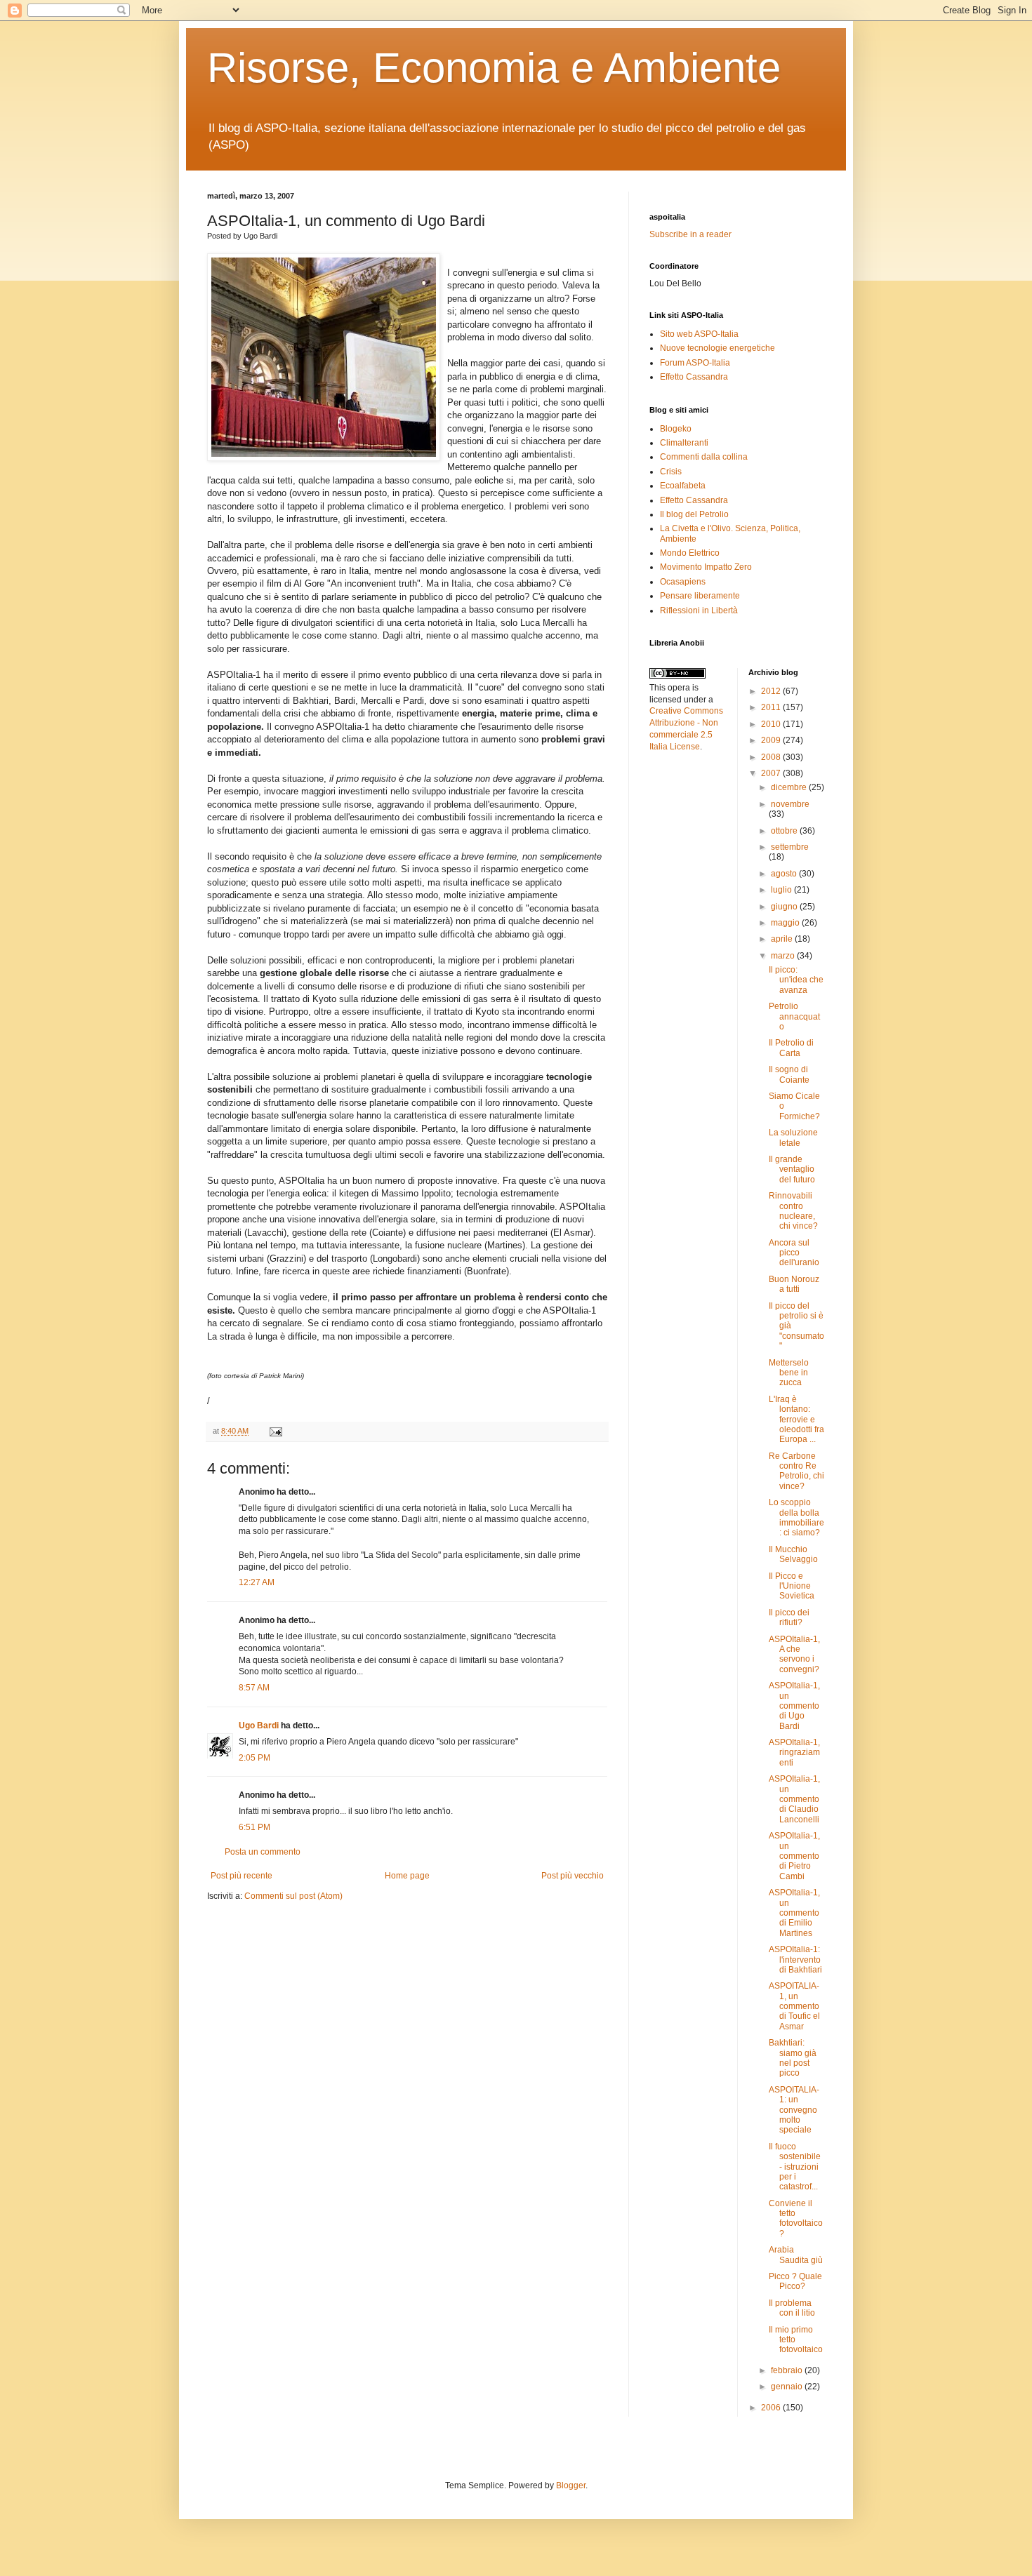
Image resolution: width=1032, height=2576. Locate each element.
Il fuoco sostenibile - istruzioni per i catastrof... (795, 2167)
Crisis (671, 472)
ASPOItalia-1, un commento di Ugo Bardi (794, 1706)
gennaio (788, 2387)
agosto (785, 874)
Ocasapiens (683, 582)
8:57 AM (254, 1688)
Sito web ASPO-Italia (699, 334)
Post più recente (242, 1876)
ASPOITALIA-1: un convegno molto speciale (794, 2110)
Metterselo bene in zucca (789, 1373)
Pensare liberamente (700, 596)
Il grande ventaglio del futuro (792, 1169)
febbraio (788, 2370)
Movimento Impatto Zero (706, 567)
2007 (772, 773)
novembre (790, 804)
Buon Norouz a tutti (794, 1284)
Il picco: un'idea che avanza (796, 980)
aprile (783, 939)
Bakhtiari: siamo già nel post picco (793, 2058)
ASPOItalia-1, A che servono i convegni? (794, 1654)
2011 (772, 707)
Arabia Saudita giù (796, 2255)
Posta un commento (263, 1852)
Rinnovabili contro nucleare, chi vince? (793, 1211)
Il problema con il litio (792, 2308)
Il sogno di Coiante (789, 1074)
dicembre (790, 787)
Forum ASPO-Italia (695, 363)
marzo (784, 956)
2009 (772, 740)
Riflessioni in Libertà (699, 610)
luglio (782, 890)
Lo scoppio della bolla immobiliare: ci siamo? (796, 1517)
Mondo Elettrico (690, 553)
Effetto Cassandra (694, 377)
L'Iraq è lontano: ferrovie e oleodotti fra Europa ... (796, 1420)
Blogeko (676, 429)
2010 (772, 724)
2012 (772, 691)
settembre (790, 847)
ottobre (785, 831)
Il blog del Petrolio (694, 514)
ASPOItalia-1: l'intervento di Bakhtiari (795, 1960)
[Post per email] (274, 1431)
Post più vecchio (573, 1876)
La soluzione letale (793, 1137)
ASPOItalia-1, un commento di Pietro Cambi (794, 1856)
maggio (786, 923)
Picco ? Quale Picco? (795, 2281)
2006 (772, 2408)
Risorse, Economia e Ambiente (494, 68)
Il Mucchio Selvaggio (793, 1554)
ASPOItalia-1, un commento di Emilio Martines (794, 1913)
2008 (772, 757)
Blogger (571, 2485)
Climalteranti (684, 443)
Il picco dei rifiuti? (789, 1617)
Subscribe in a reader (690, 234)
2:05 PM (254, 1758)
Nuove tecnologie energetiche (717, 348)
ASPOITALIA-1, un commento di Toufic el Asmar (794, 2006)
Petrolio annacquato (794, 1016)
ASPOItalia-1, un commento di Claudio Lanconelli (794, 1799)
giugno (785, 907)
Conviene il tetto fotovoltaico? (796, 2218)
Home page (407, 1876)
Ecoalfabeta (683, 486)
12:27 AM (257, 1582)
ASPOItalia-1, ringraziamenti (794, 1753)
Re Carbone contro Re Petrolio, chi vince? (796, 1471)
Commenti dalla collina (704, 457)
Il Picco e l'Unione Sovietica (792, 1586)
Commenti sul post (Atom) (293, 1896)
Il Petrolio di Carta (791, 1048)
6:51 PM (254, 1827)
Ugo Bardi (259, 1726)
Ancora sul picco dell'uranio (794, 1253)
